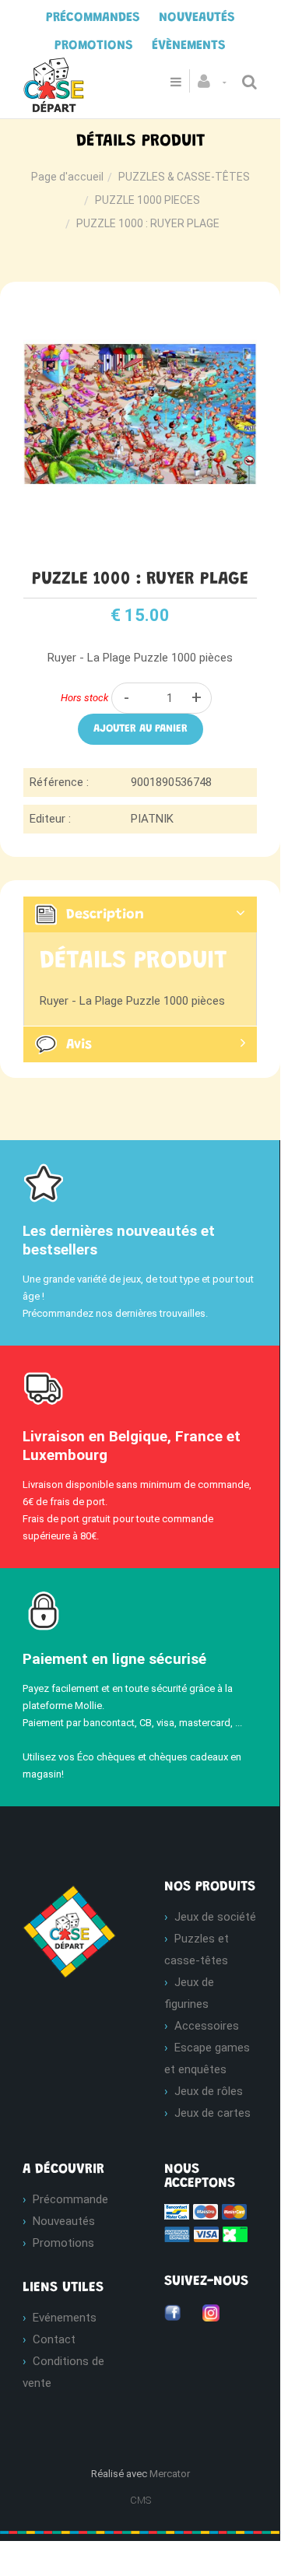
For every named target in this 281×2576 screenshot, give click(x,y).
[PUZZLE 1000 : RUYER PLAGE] (140, 308)
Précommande (70, 2199)
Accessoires (207, 2026)
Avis (79, 1044)
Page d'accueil (67, 177)
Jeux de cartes (213, 2113)
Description (105, 915)
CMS (140, 2500)
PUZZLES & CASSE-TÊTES (184, 177)
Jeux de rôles (209, 2091)
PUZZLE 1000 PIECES (148, 200)
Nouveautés (64, 2221)
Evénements (65, 2318)
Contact (54, 2339)
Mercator (170, 2474)
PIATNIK (152, 819)
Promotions (63, 2243)
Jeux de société (215, 1917)
